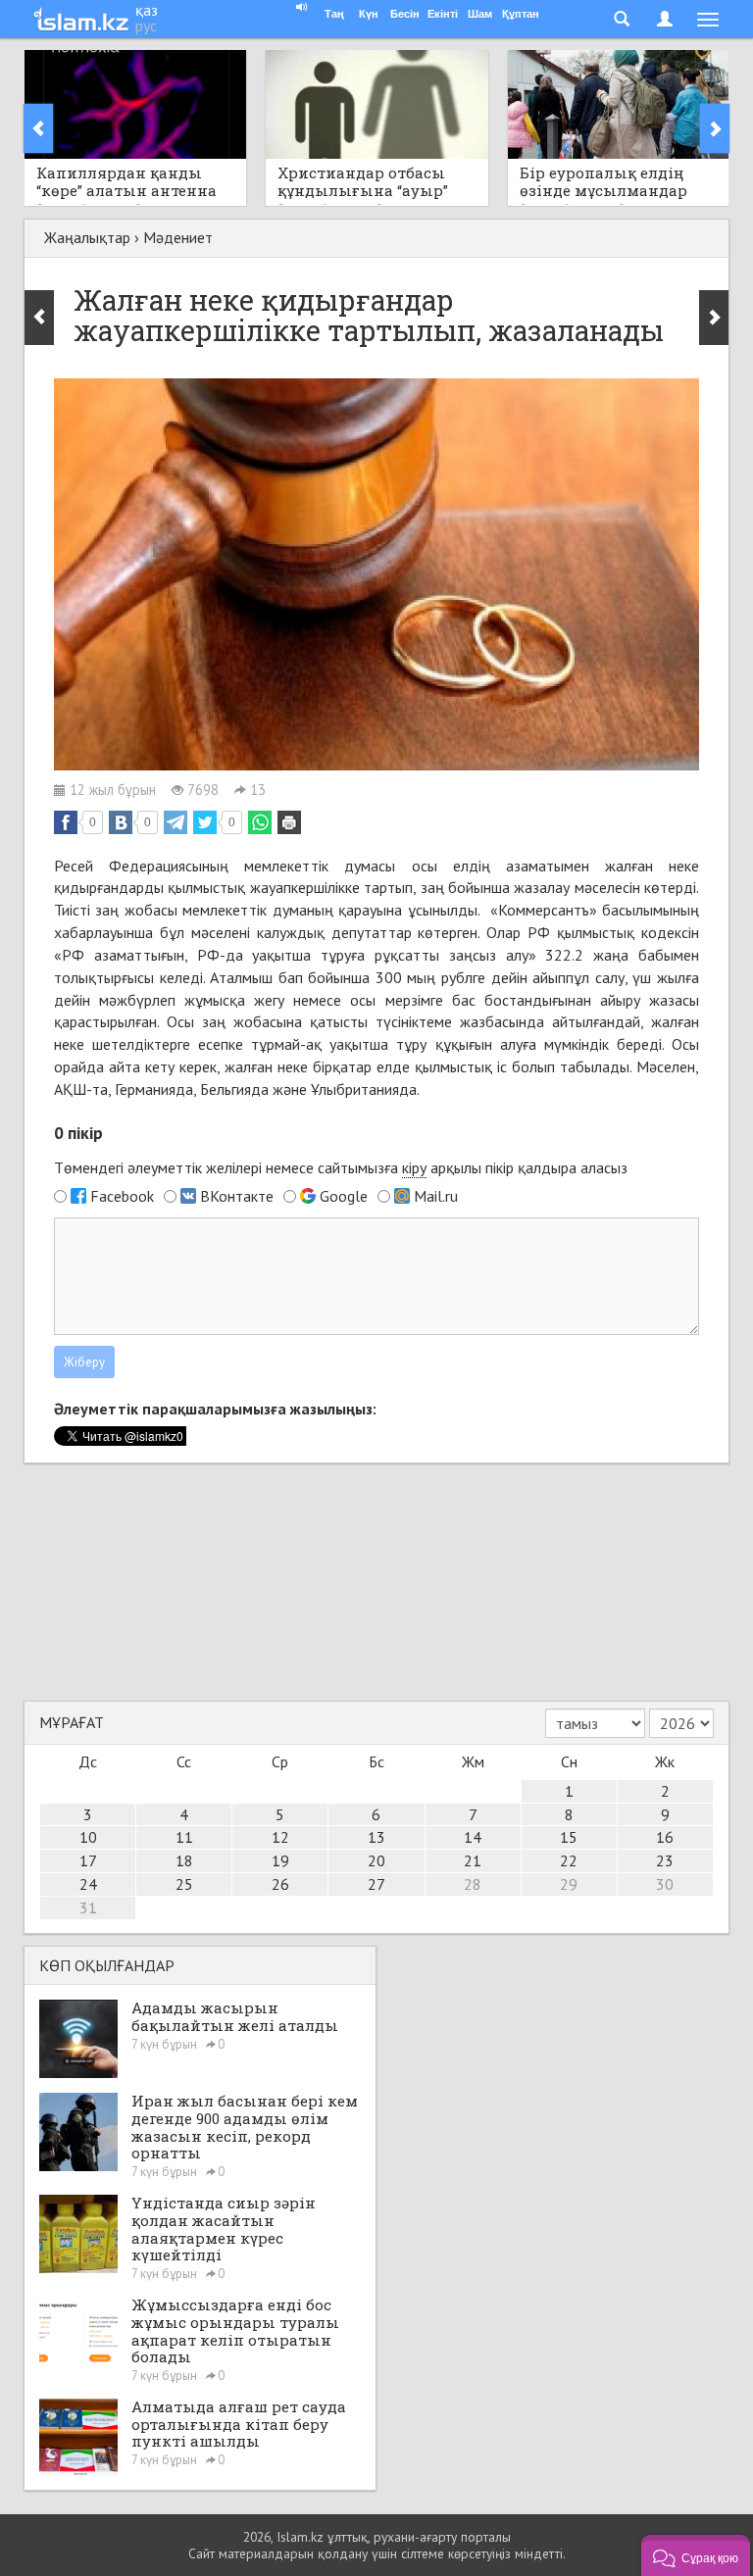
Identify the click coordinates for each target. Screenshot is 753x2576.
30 (665, 1884)
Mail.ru (436, 1196)
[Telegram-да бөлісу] (176, 822)
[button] (696, 2555)
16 (665, 1837)
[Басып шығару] (289, 822)
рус (146, 25)
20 (376, 1860)
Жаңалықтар (87, 237)
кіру (414, 1167)
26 (280, 1884)
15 (569, 1837)
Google (344, 1196)
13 (376, 1837)
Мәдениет (178, 237)
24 (88, 1884)
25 (184, 1884)
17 (88, 1860)
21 (473, 1860)
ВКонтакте (237, 1196)
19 (280, 1860)
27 (376, 1884)
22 (569, 1860)
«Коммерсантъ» (544, 910)
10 (88, 1837)
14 (473, 1837)
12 (280, 1837)
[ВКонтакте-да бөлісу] (121, 822)
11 (184, 1837)
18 (184, 1860)
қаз (147, 10)
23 (665, 1860)
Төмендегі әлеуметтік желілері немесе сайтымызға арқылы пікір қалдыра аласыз (341, 1167)
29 (569, 1884)
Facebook (122, 1196)
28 (473, 1884)
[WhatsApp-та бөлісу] (260, 822)
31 (88, 1907)
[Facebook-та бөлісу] (66, 822)
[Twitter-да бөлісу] (205, 822)
